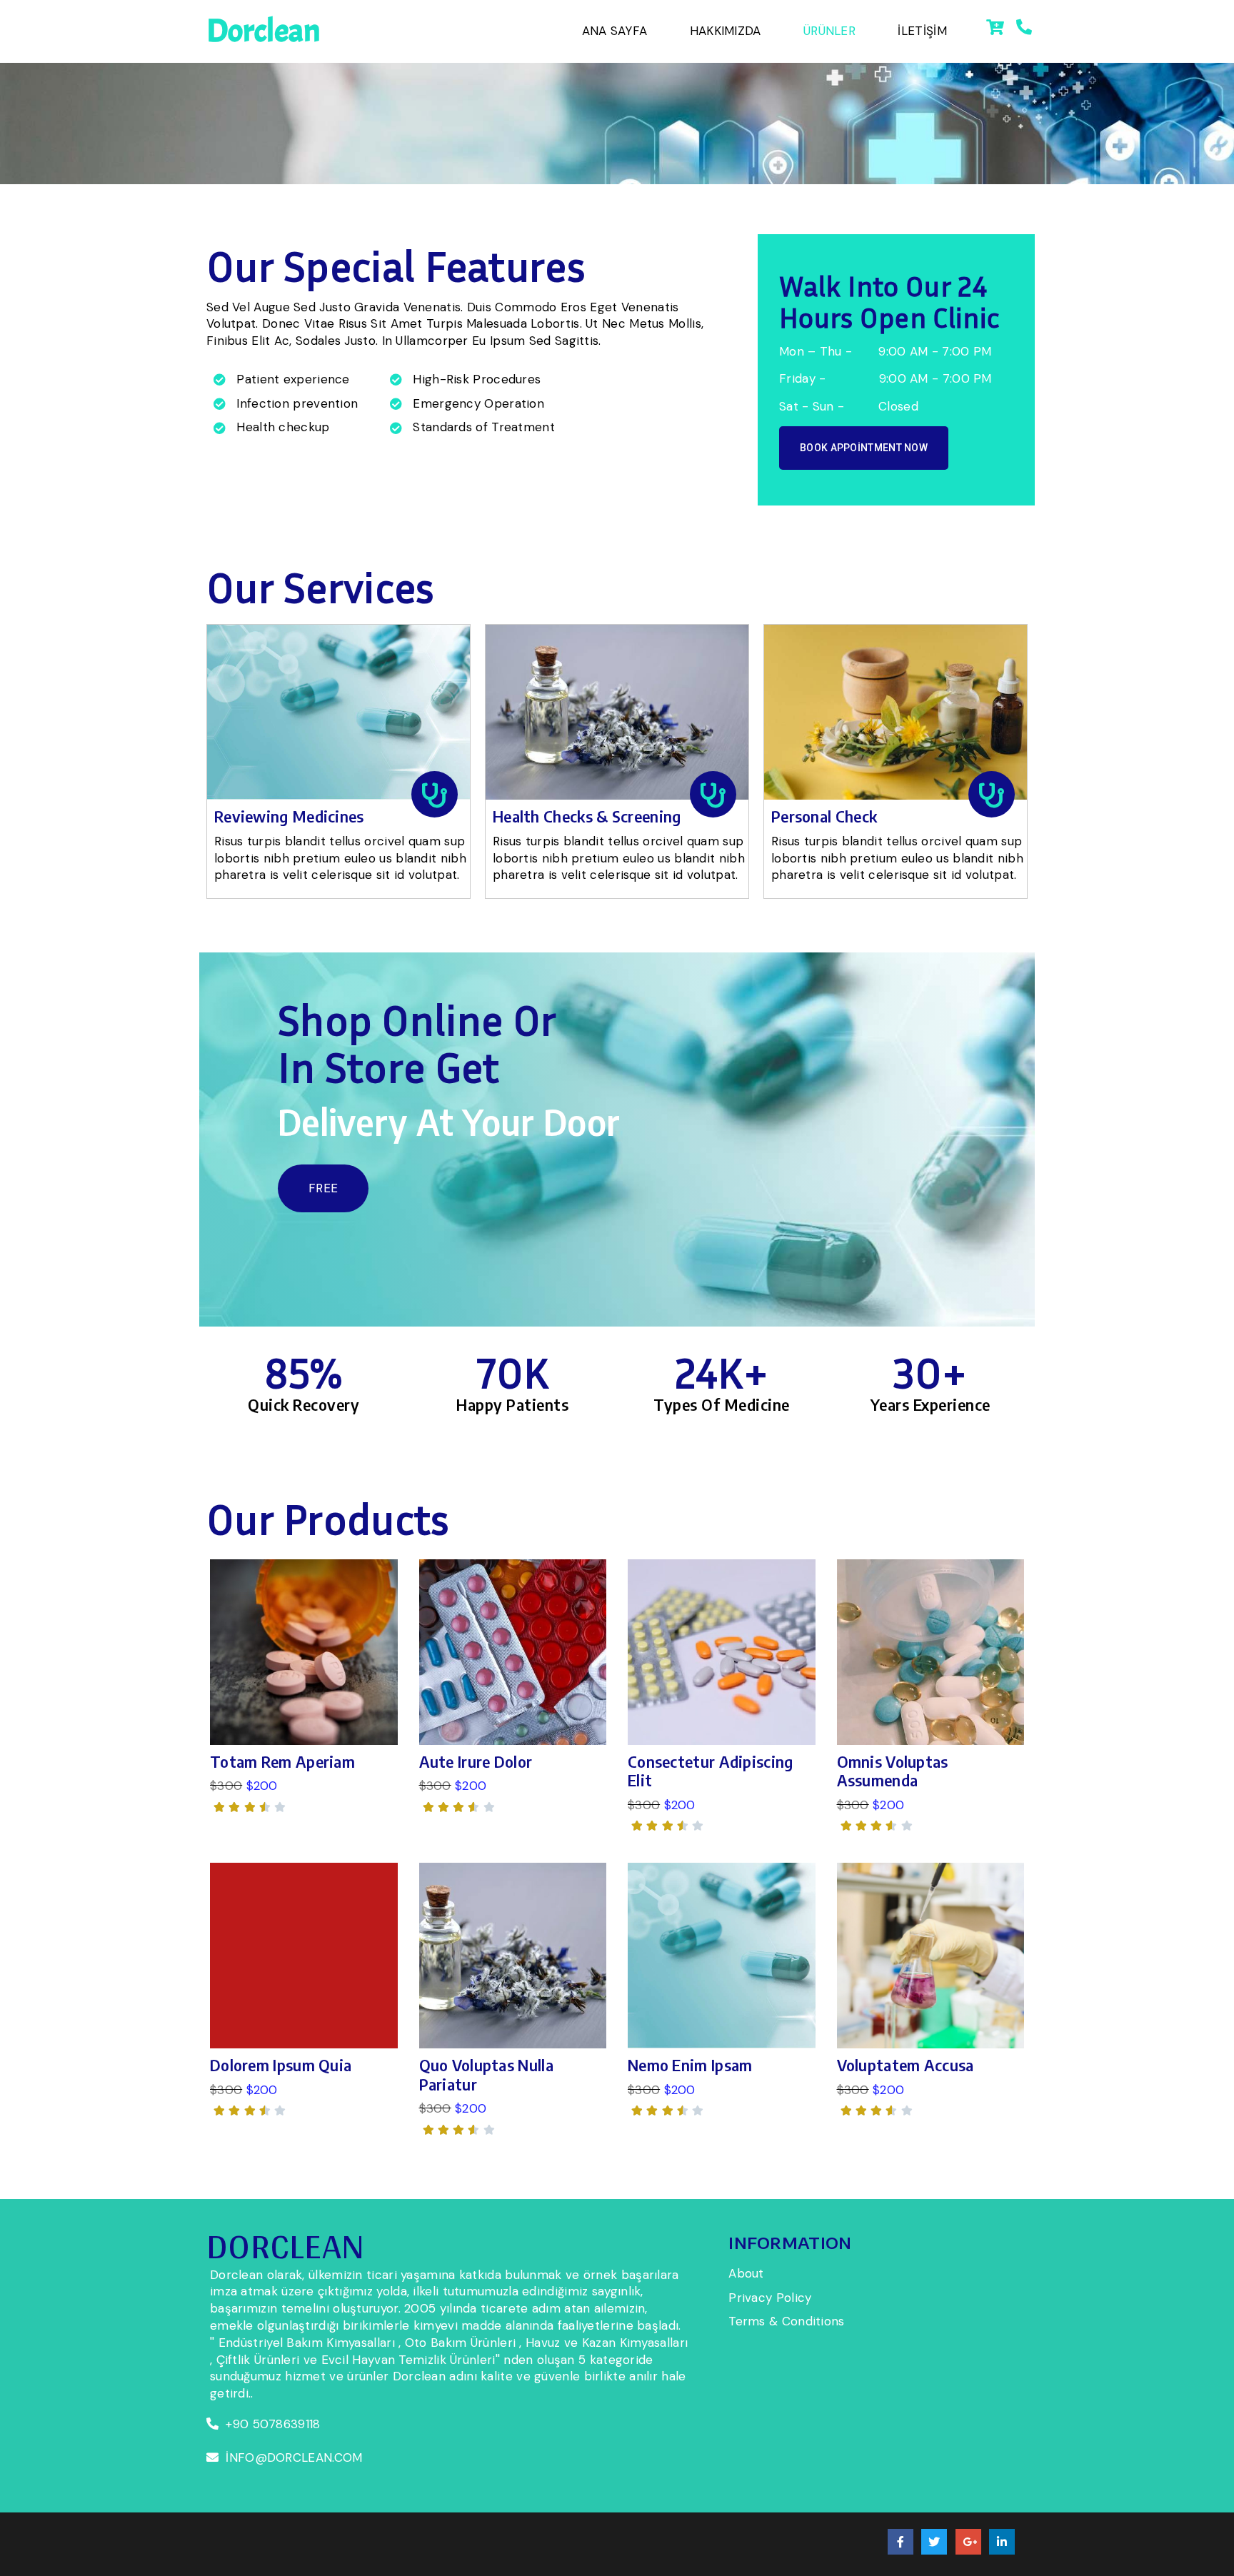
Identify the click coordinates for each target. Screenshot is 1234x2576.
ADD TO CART (304, 1654)
